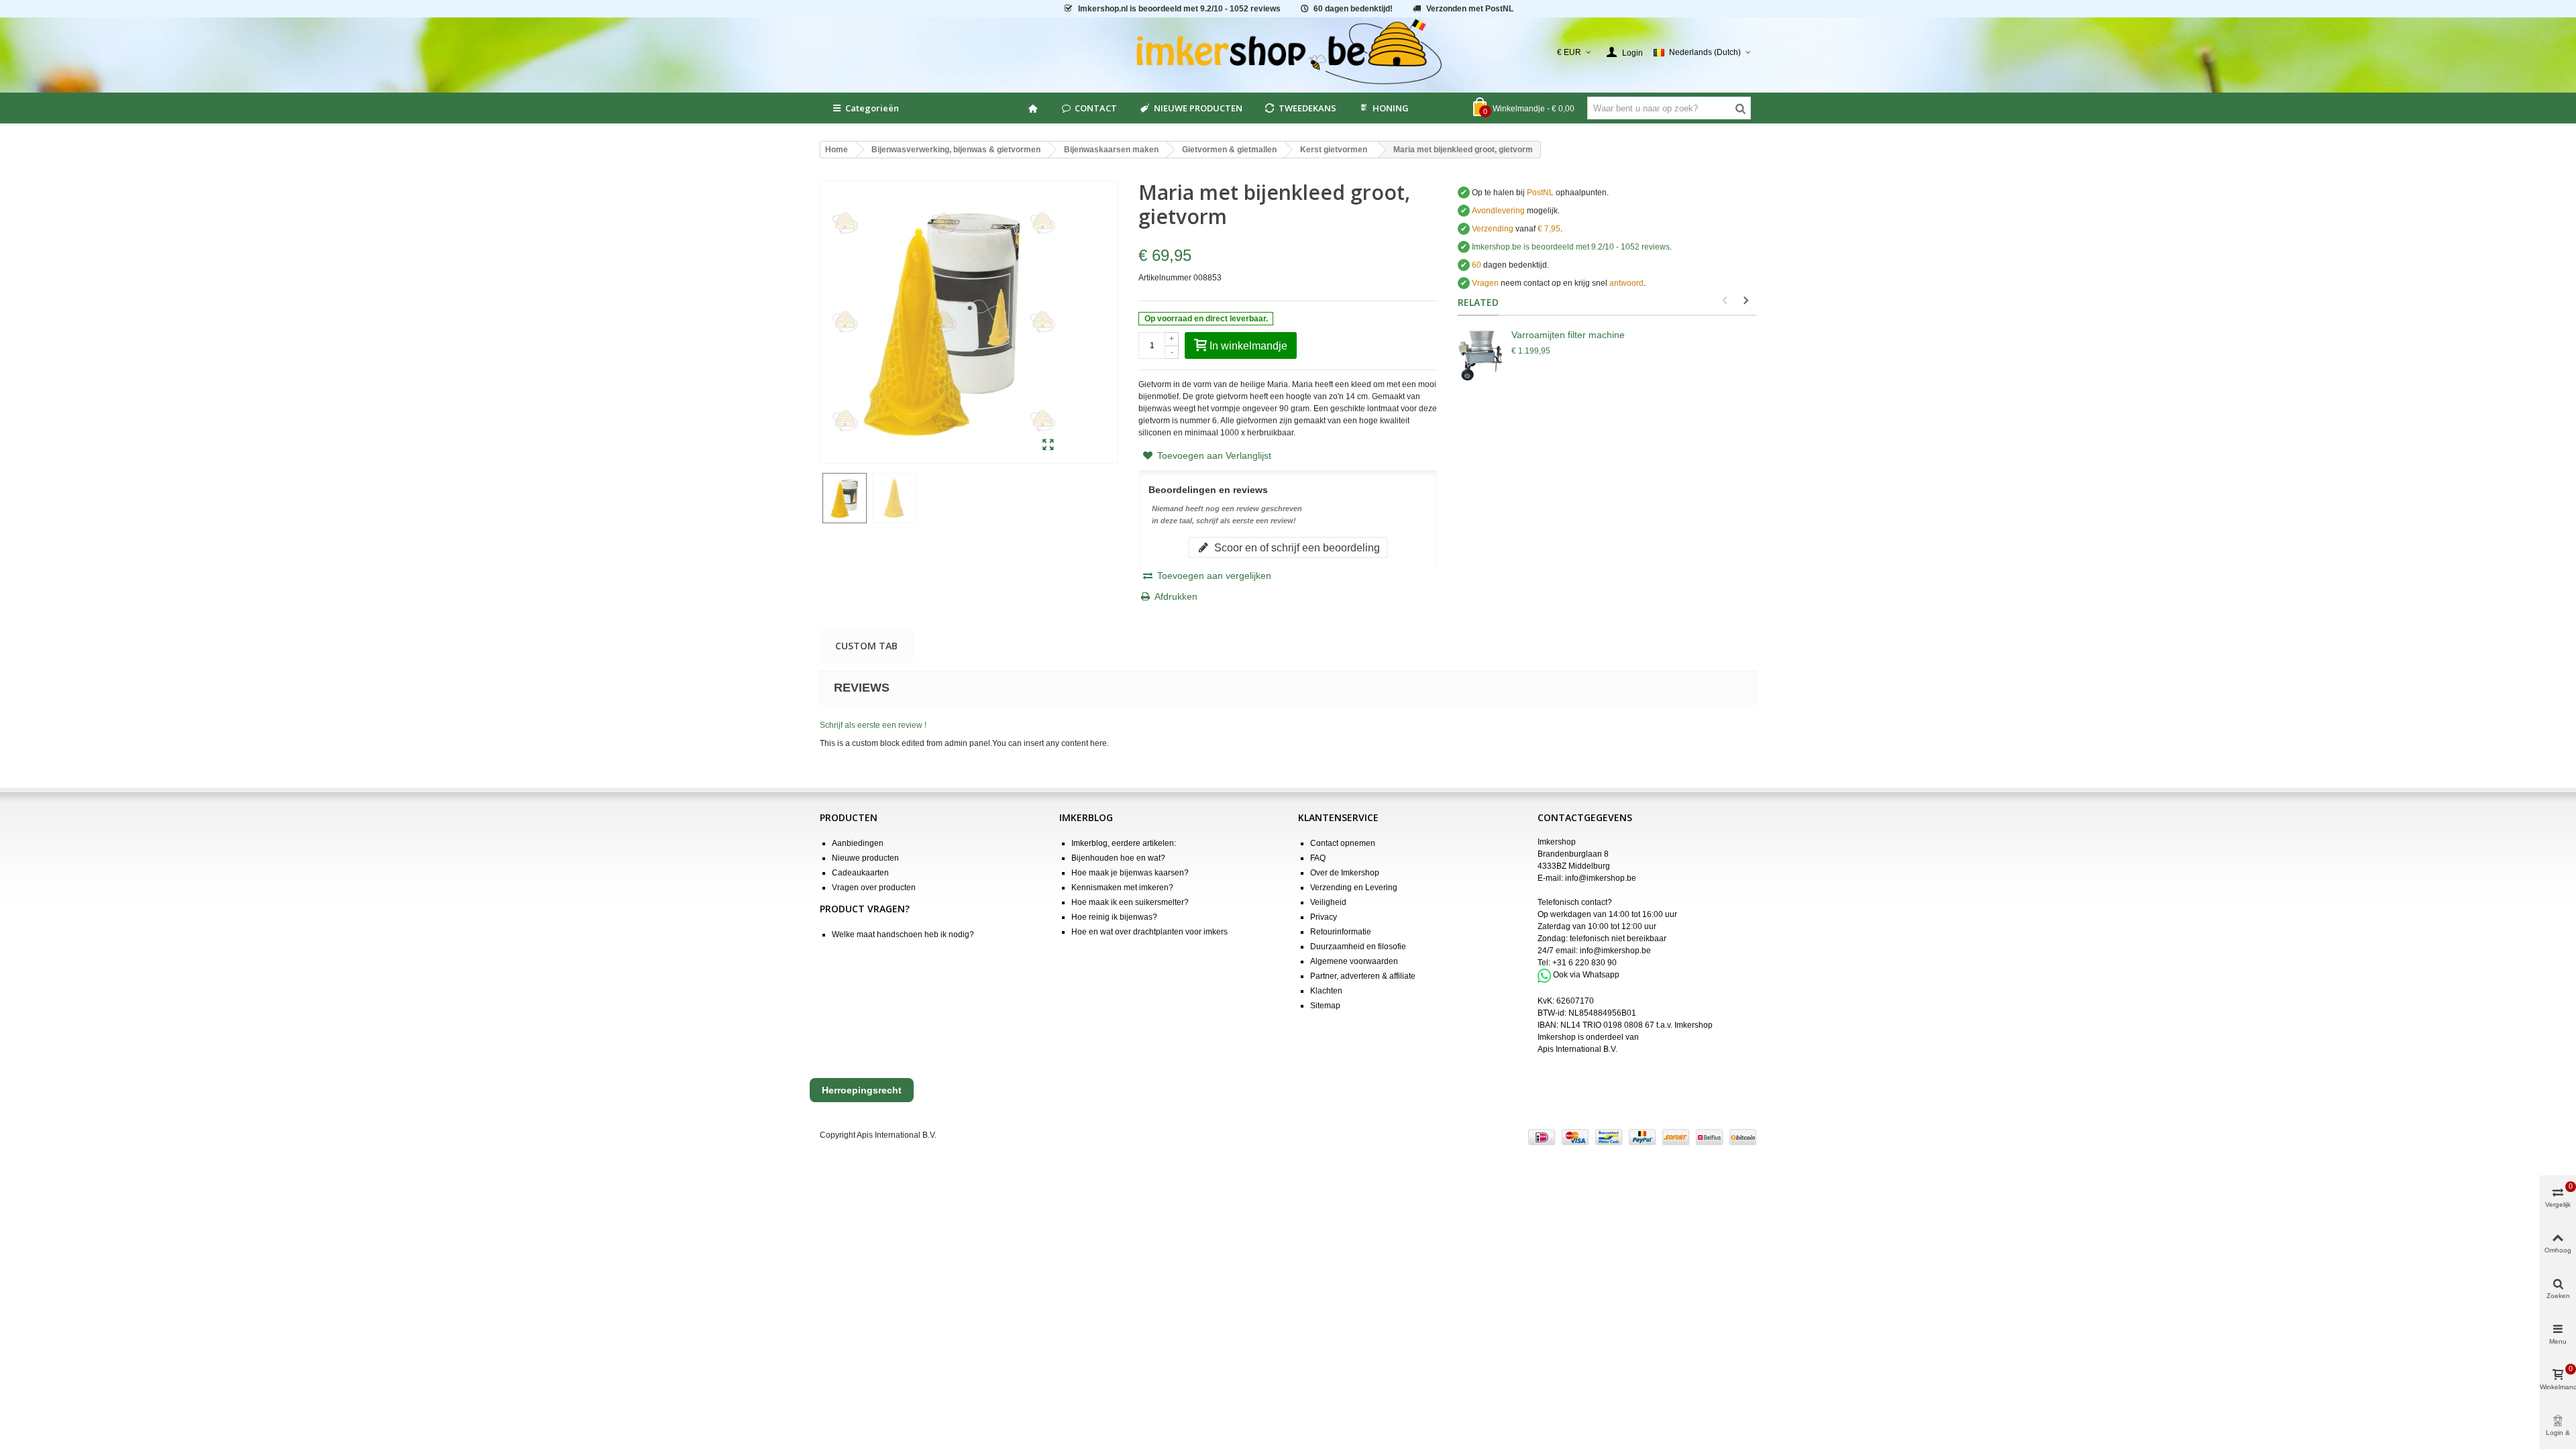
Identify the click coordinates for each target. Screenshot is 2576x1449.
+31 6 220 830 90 (1585, 963)
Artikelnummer (1165, 278)
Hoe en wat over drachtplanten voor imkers (1149, 932)
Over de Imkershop (1345, 873)
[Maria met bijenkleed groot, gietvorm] (1048, 445)
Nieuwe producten (865, 858)
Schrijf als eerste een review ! (873, 725)
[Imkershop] (1288, 52)
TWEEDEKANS (1307, 108)
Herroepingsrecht (862, 1090)
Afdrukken (1176, 596)
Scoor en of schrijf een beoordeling (1296, 547)
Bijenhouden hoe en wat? (1118, 858)
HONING (1391, 108)
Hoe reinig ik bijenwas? (1114, 917)
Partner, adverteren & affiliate (1363, 976)
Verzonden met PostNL (1470, 9)
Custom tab (866, 646)
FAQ (1318, 858)
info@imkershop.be (1601, 878)
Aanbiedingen (858, 843)
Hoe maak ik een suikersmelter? (1130, 902)
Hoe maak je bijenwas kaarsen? (1130, 873)
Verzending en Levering (1354, 888)
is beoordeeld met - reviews (1571, 247)
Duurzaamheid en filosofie (1358, 947)
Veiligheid (1328, 902)
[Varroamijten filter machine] (1481, 355)
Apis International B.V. (1577, 1049)
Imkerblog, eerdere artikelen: (1124, 843)
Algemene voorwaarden (1354, 961)
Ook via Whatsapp (1586, 975)
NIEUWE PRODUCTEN (1198, 108)
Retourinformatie (1341, 932)
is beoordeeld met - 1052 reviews (1179, 9)
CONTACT (1096, 108)
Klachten (1326, 991)
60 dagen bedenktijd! (1353, 9)
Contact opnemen (1343, 843)
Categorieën (872, 108)
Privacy (1324, 917)
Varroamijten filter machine (1568, 335)
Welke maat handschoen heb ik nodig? (903, 934)
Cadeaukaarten (860, 873)
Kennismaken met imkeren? (1122, 888)
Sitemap (1325, 1006)
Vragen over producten (874, 888)
